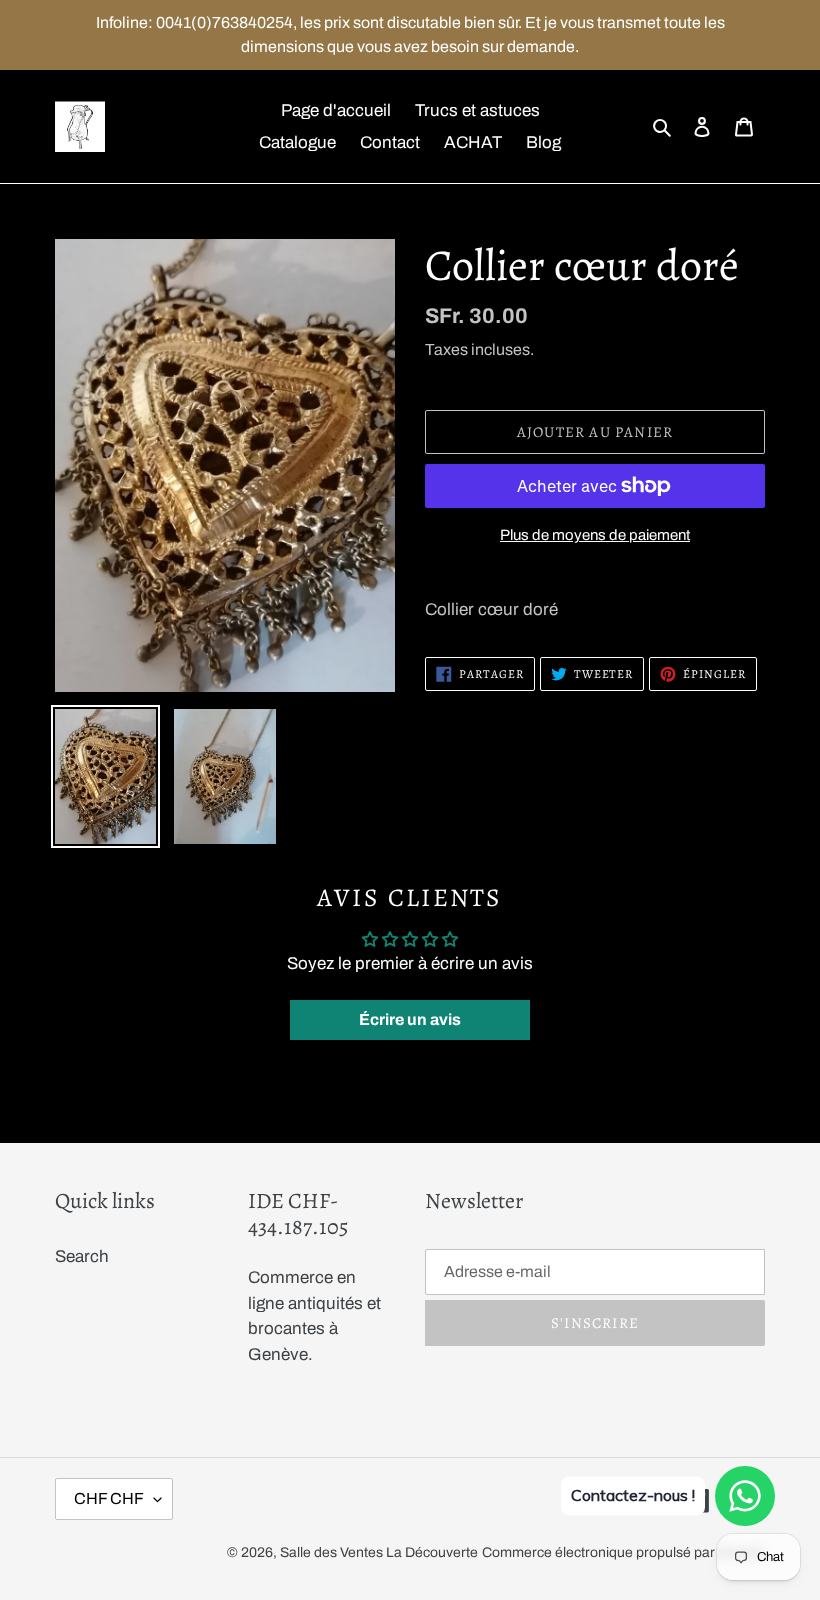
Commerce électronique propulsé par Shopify (623, 1552)
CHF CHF (109, 1498)
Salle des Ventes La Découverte (379, 1552)
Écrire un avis (410, 1019)
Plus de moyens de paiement (595, 535)
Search (82, 1256)
